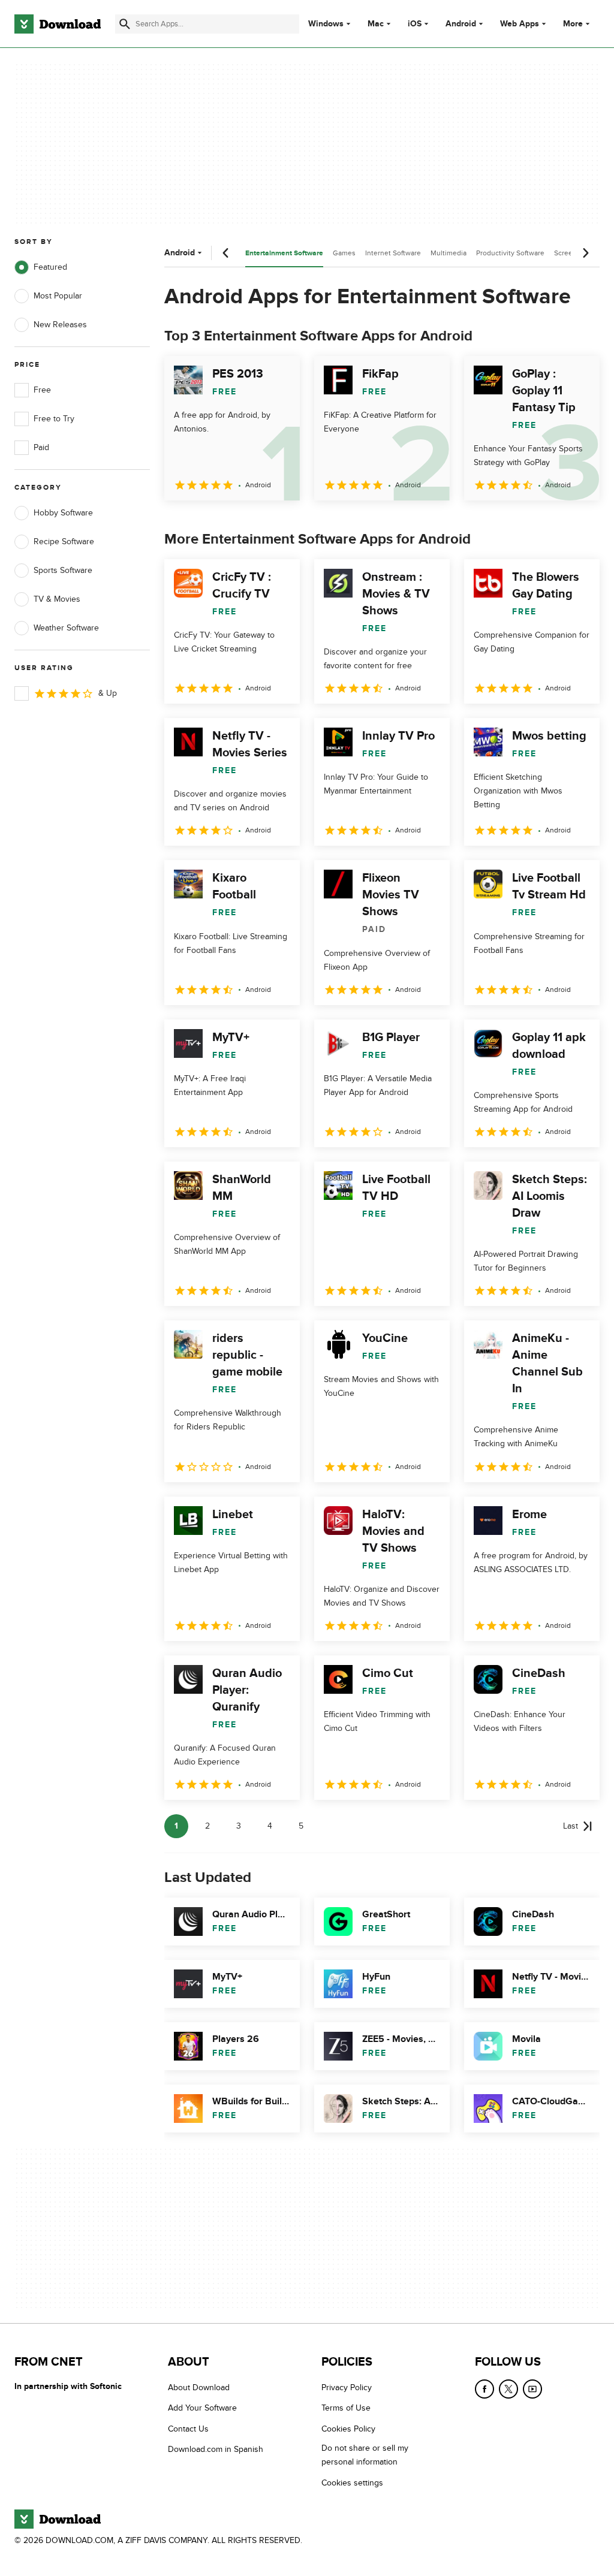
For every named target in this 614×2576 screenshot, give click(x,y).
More (573, 24)
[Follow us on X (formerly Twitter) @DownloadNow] (508, 2389)
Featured (50, 267)
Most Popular (58, 296)
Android (461, 24)
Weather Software (66, 628)
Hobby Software (63, 513)
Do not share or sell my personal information (365, 2455)
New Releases (60, 325)
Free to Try (54, 419)
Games (344, 253)
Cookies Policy (348, 2428)
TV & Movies (57, 599)
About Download (199, 2388)
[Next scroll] (585, 253)
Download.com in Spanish (216, 2449)
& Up (108, 693)
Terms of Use (346, 2408)
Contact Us (188, 2428)
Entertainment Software (284, 253)
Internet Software (393, 253)
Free (42, 390)
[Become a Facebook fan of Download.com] (484, 2389)
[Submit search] (125, 24)
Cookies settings (352, 2482)
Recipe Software (64, 542)
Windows (326, 24)
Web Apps (520, 24)
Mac (376, 24)
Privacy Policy (347, 2388)
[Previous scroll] (226, 253)
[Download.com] (58, 24)
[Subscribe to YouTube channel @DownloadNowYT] (532, 2389)
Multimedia (449, 253)
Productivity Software (510, 253)
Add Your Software (202, 2408)
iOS (415, 24)
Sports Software (63, 570)
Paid (41, 447)
